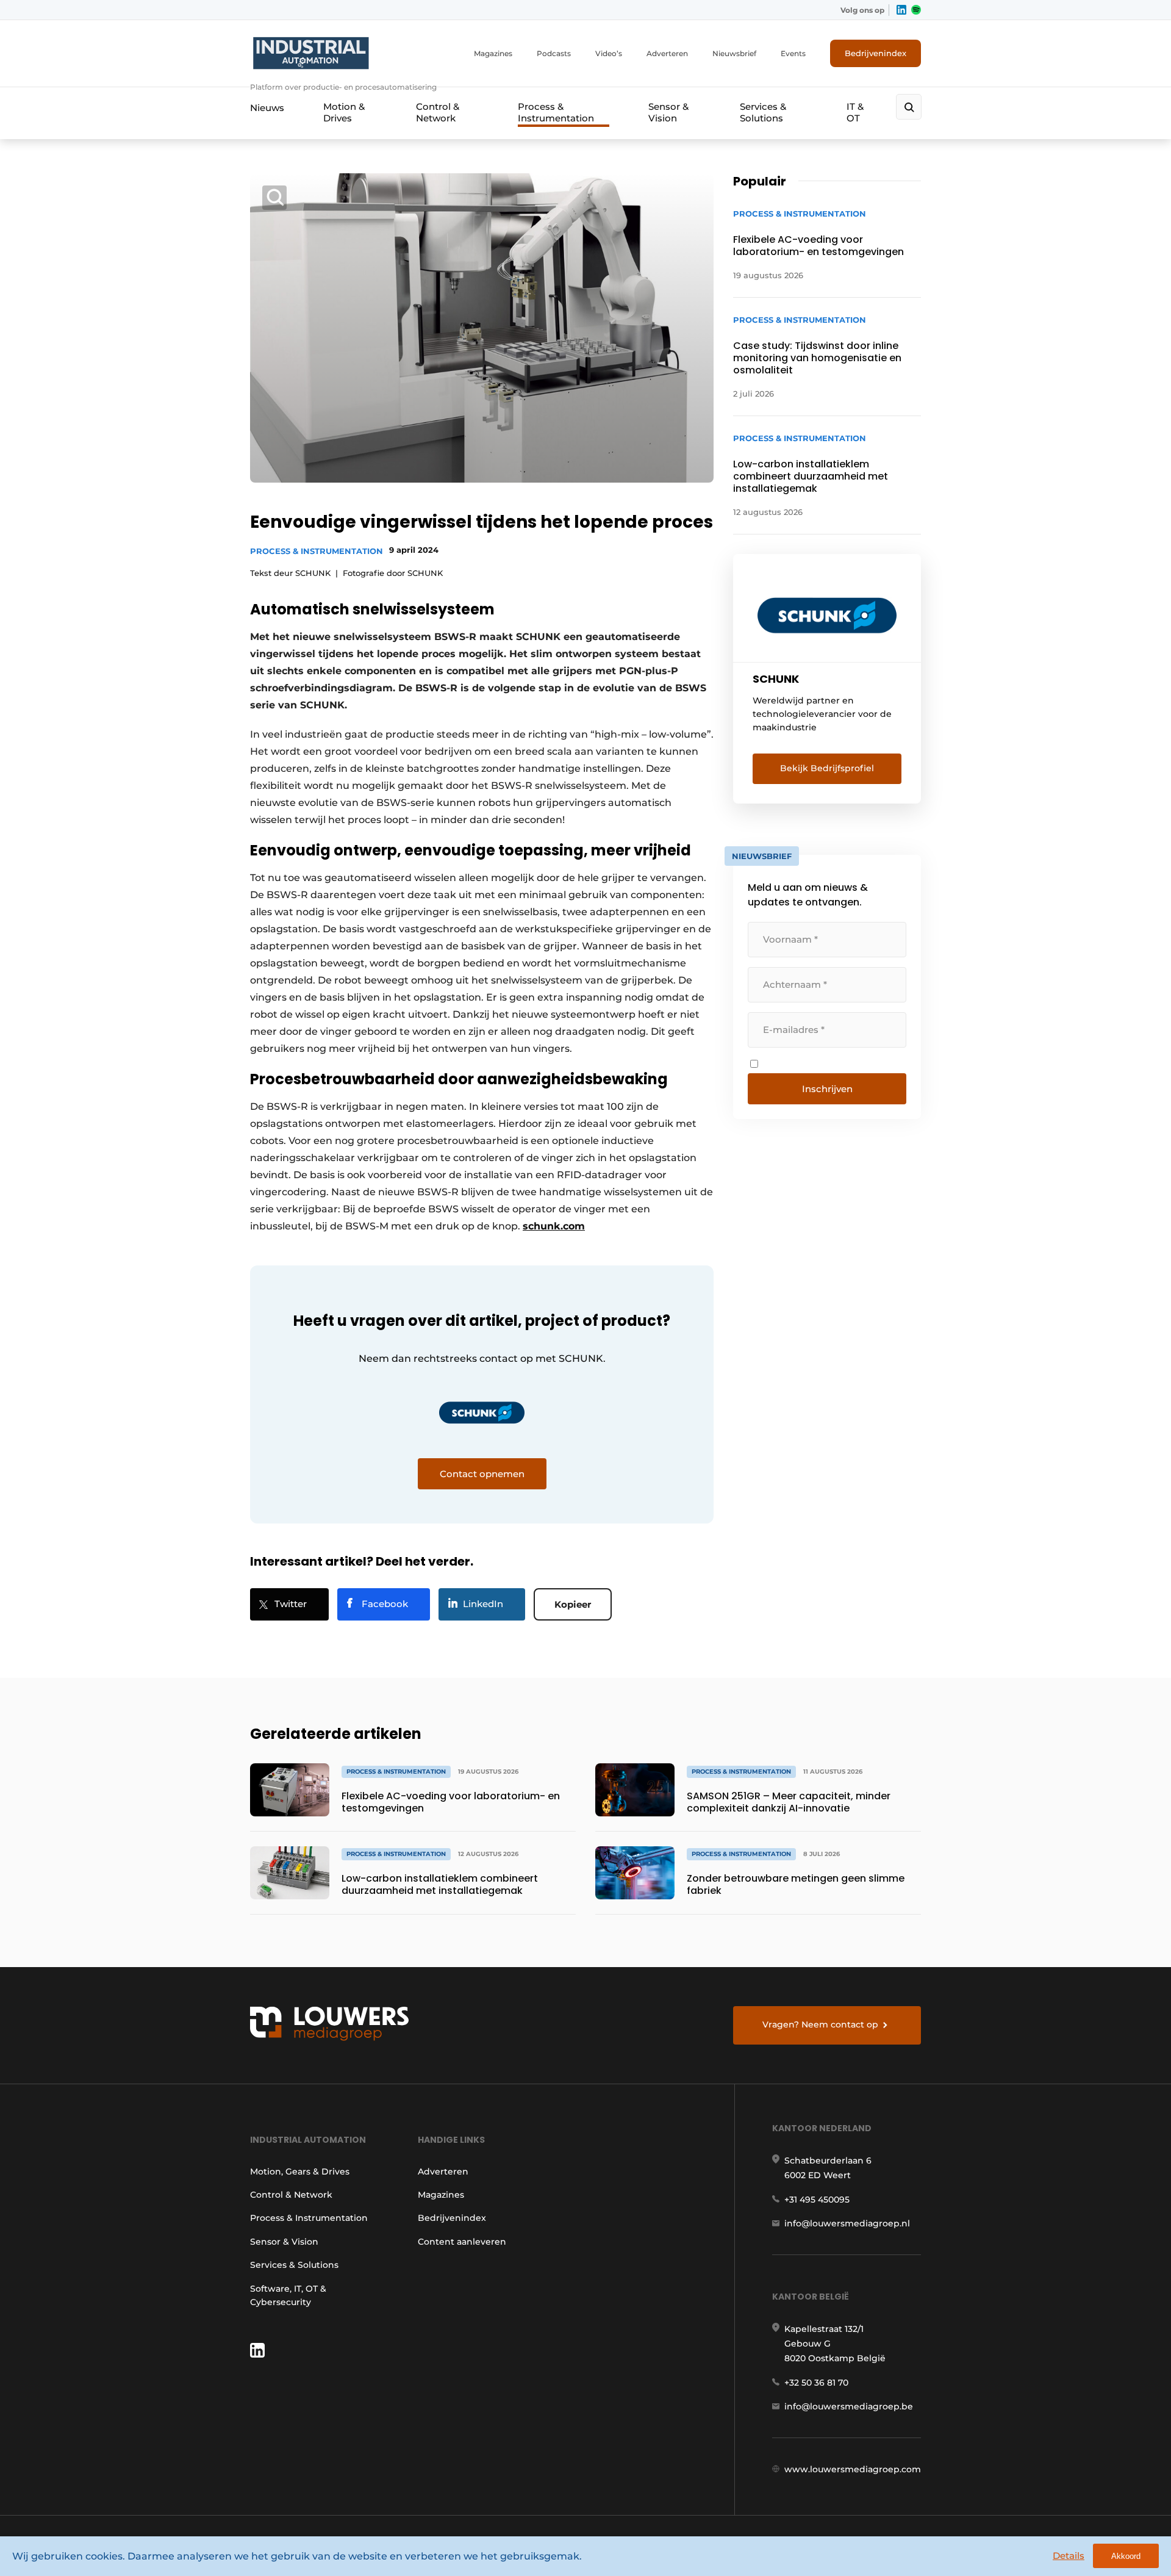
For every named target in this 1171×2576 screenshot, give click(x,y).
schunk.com (554, 1226)
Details (1069, 2556)
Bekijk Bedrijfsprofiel (827, 768)
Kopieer (573, 1604)
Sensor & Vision (668, 112)
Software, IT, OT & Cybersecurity (288, 2295)
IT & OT (855, 112)
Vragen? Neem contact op (820, 2024)
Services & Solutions (763, 112)
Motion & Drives (344, 112)
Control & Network (438, 112)
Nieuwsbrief (734, 53)
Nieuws (267, 108)
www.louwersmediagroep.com (853, 2469)
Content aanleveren (462, 2242)
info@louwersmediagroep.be (849, 2406)
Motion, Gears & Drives (300, 2171)
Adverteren (667, 53)
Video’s (609, 53)
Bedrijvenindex (876, 53)
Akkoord (1126, 2556)
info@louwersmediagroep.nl (847, 2223)
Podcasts (554, 53)
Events (793, 53)
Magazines (493, 53)
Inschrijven (827, 1089)
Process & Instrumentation (556, 112)
